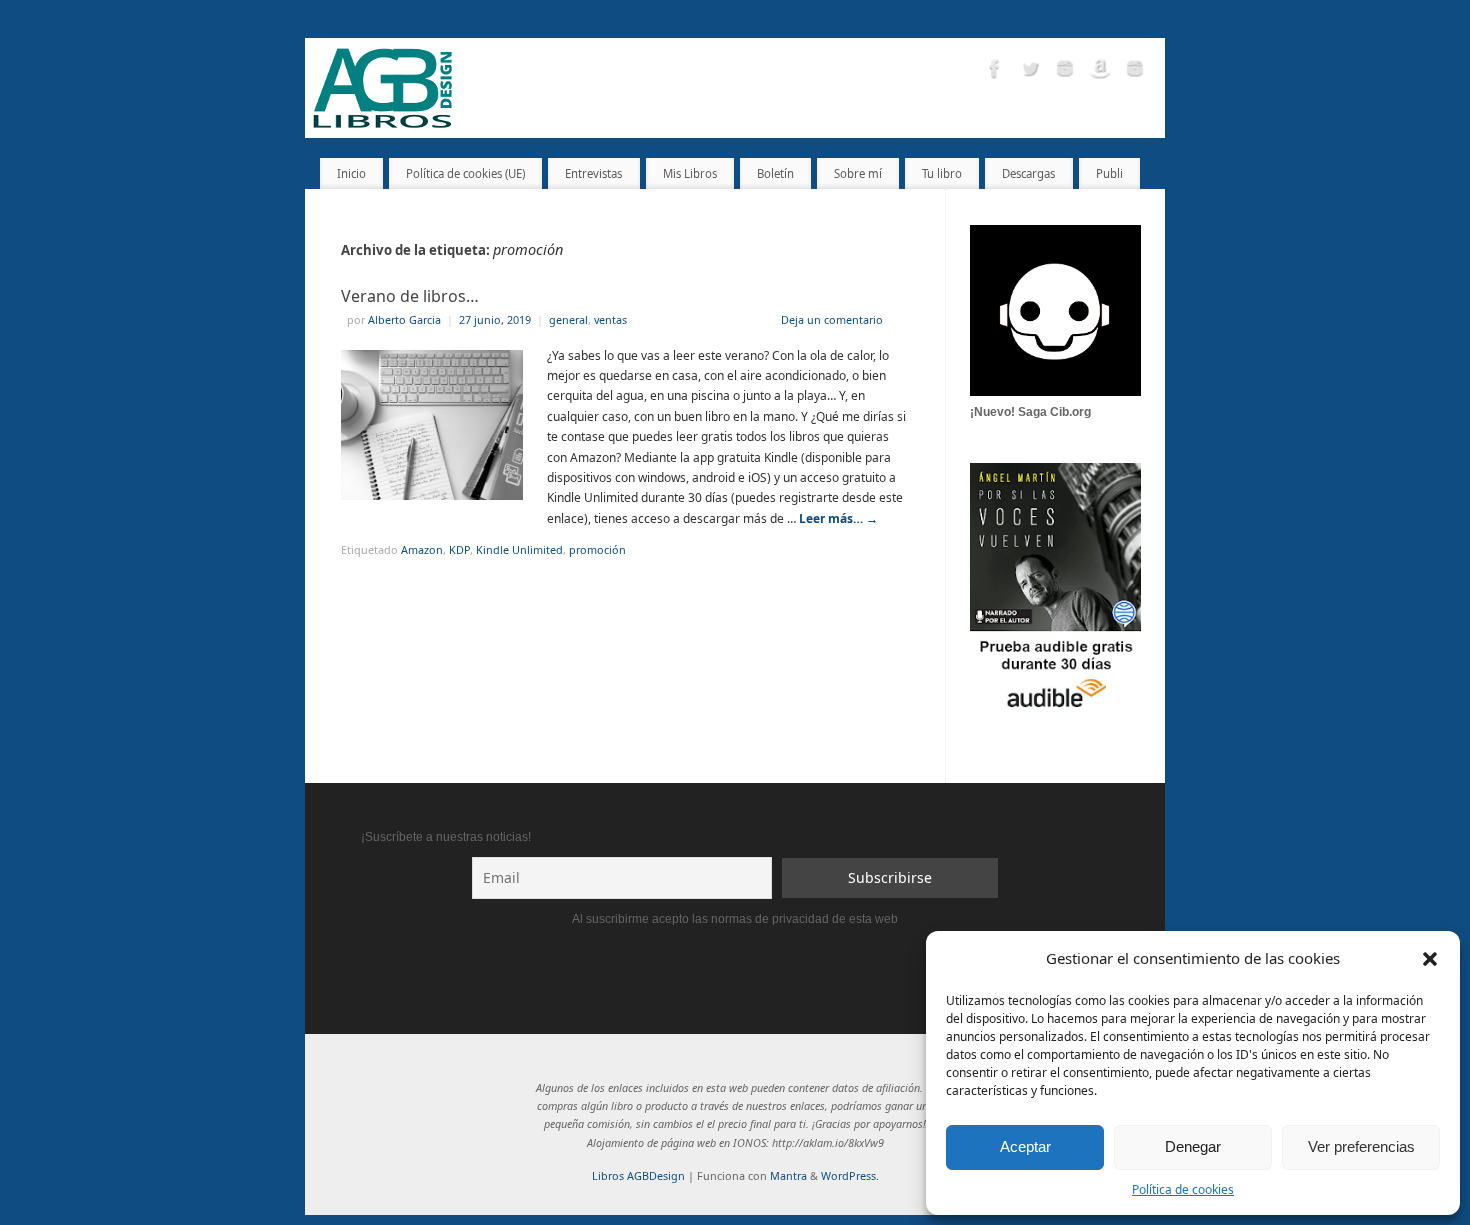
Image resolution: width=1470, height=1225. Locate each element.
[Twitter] (1030, 71)
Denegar (1193, 1146)
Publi (1109, 173)
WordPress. (850, 1175)
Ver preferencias (1361, 1146)
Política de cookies (1183, 1189)
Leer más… (838, 518)
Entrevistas (806, 23)
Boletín (931, 23)
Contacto (993, 23)
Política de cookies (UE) (465, 173)
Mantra (788, 1175)
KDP (459, 549)
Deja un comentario (832, 319)
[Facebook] (995, 71)
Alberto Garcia (404, 319)
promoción (597, 549)
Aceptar (1025, 1146)
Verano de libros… (410, 296)
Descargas (1129, 23)
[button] (1430, 959)
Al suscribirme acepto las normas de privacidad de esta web (735, 919)
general (568, 319)
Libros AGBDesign (638, 1175)
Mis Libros (732, 23)
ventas (610, 319)
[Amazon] (1100, 71)
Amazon (422, 549)
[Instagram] (1065, 71)
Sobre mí (1060, 23)
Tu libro (873, 23)
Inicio (671, 23)
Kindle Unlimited (519, 549)
